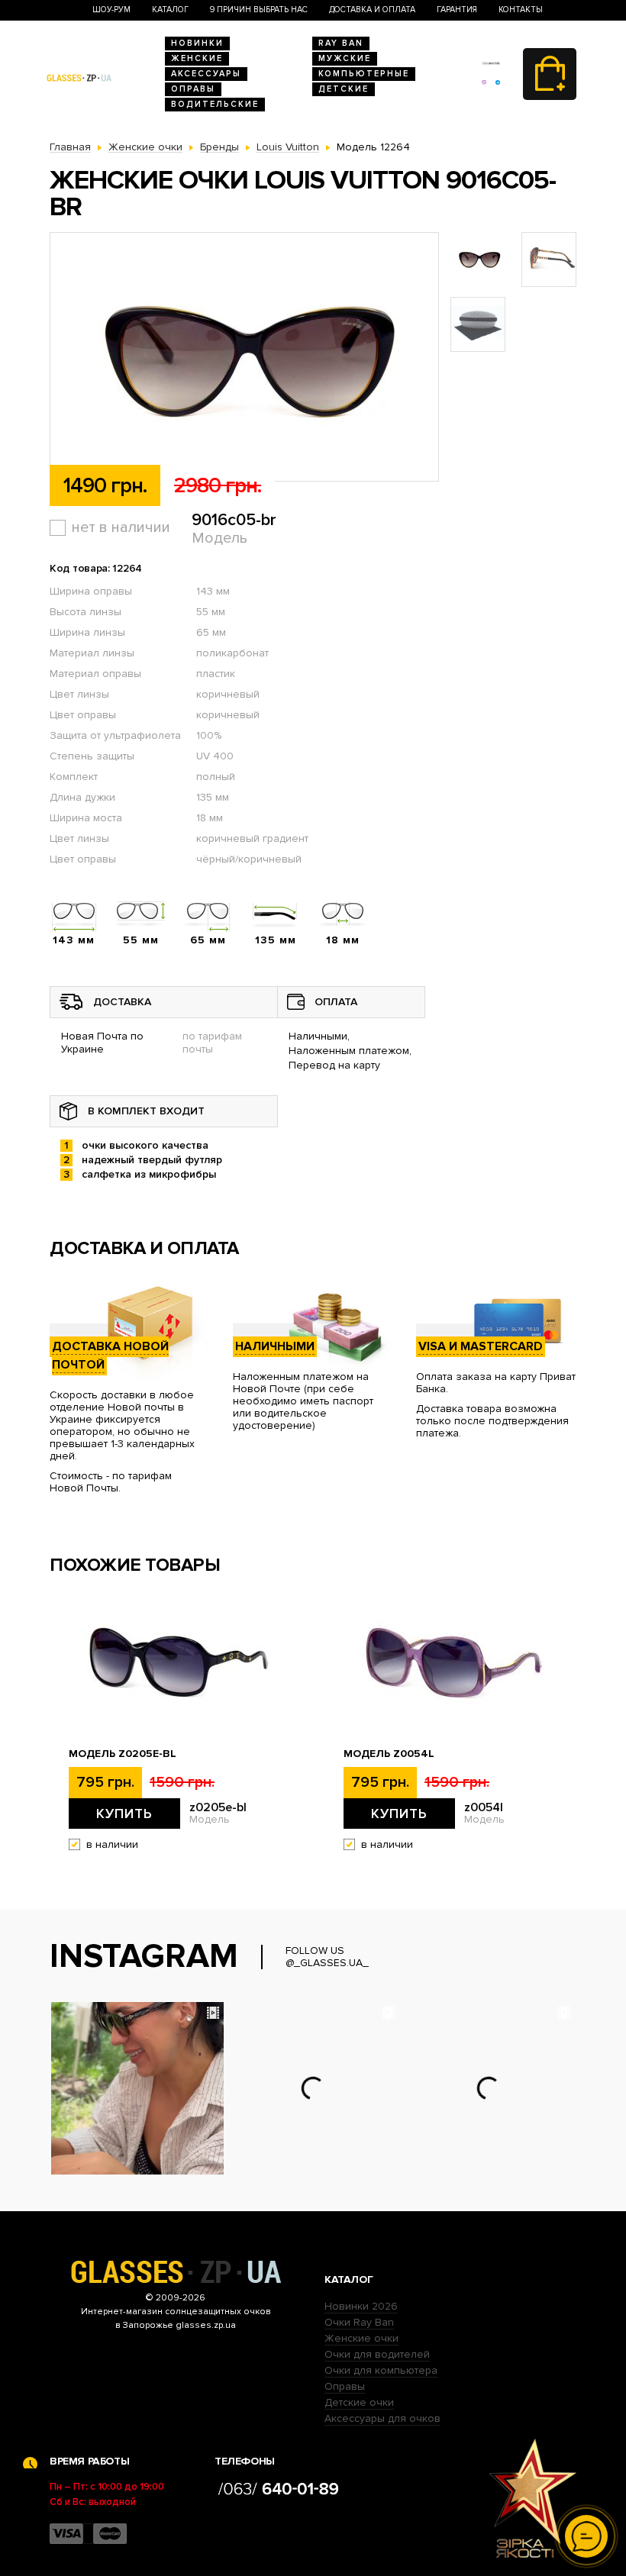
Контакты (521, 10)
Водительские (215, 104)
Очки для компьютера (381, 2370)
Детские (344, 89)
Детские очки (359, 2402)
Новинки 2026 (361, 2306)
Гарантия (457, 10)
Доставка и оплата (372, 10)
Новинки (197, 43)
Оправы (193, 89)
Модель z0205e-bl (123, 1754)
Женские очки (361, 2338)
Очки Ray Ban (359, 2322)
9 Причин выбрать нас (259, 10)
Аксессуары (206, 74)
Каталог (170, 10)
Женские (197, 58)
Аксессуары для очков (382, 2418)
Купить (124, 1814)
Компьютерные (364, 74)
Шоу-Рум (111, 10)
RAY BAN (341, 43)
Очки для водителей (377, 2354)
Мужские (345, 58)
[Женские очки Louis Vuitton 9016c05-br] (244, 358)
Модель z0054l (389, 1754)
